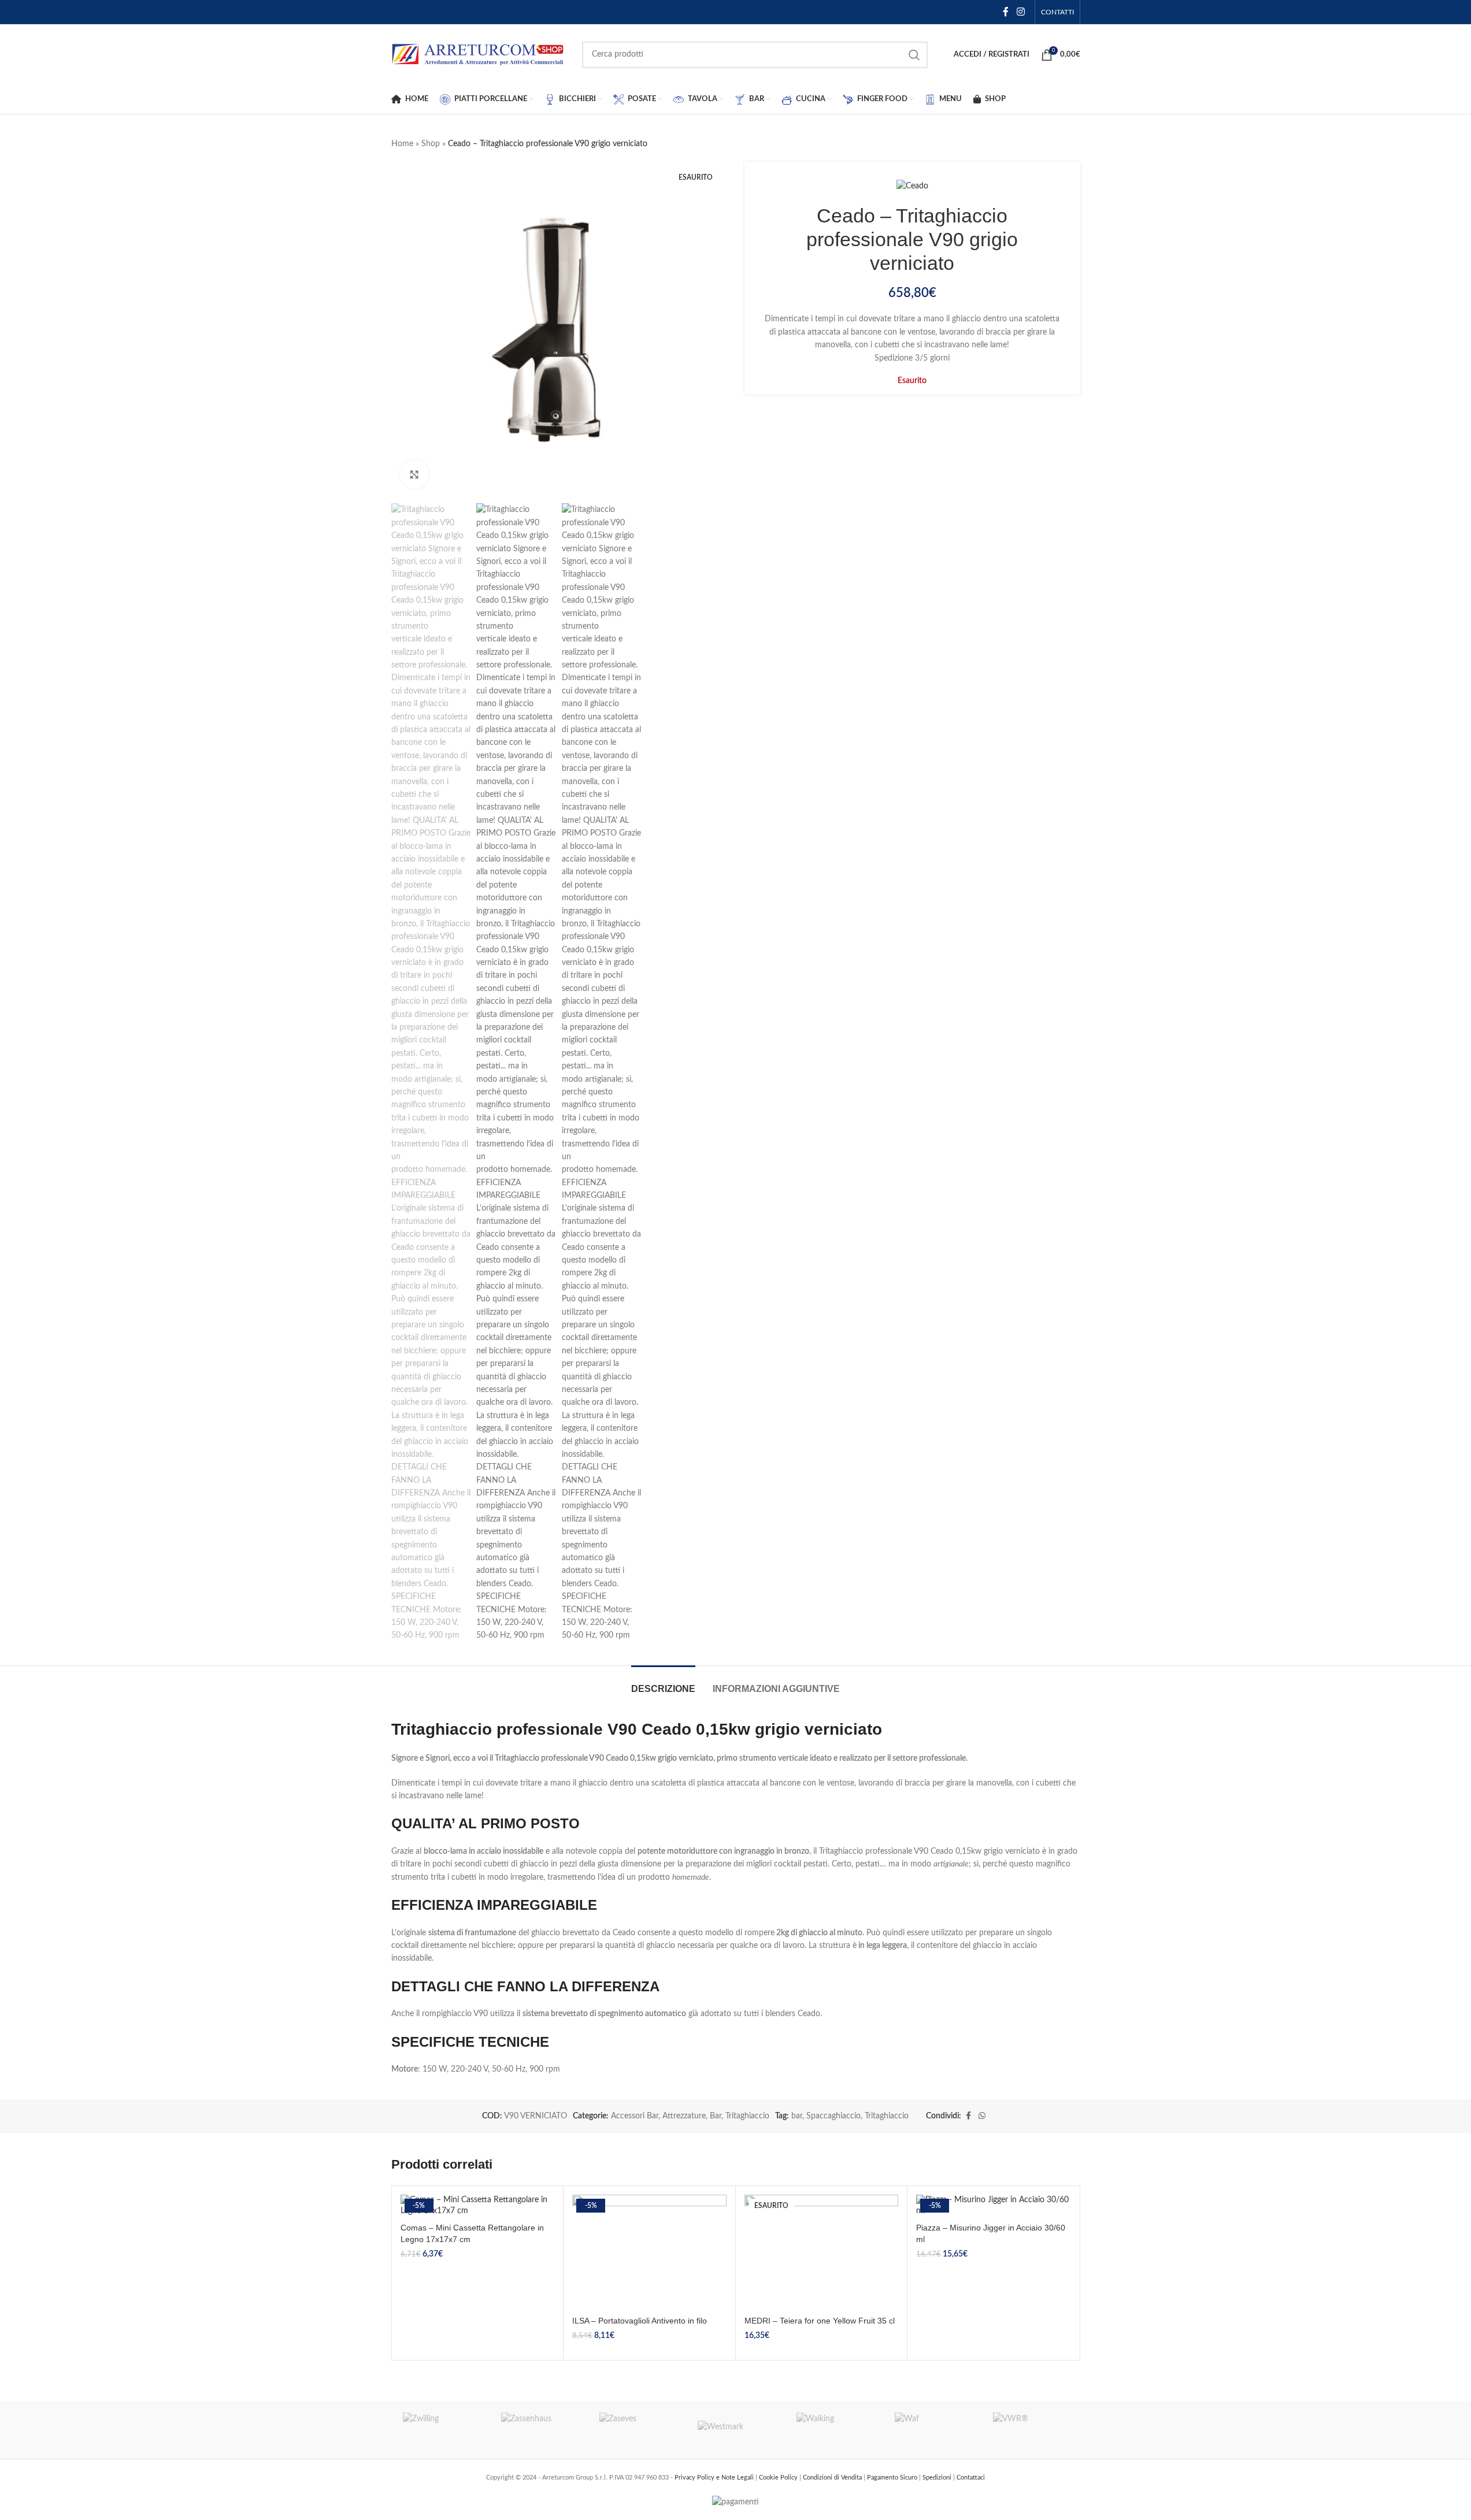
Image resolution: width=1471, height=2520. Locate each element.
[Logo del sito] (478, 54)
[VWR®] (1031, 2430)
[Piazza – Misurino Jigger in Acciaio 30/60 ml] (993, 2206)
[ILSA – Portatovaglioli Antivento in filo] (649, 2252)
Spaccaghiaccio (833, 2116)
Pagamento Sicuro (893, 2478)
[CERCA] (914, 55)
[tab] (663, 1683)
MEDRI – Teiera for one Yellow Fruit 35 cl (820, 2321)
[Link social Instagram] (1020, 12)
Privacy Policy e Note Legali (715, 2478)
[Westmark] (735, 2430)
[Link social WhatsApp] (982, 2116)
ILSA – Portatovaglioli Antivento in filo (640, 2321)
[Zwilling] (440, 2430)
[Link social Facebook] (1006, 12)
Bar (716, 2116)
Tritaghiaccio (747, 2116)
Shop (431, 144)
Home (402, 144)
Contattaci (971, 2478)
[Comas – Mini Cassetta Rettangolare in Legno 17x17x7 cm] (478, 2206)
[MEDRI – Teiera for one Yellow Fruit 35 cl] (822, 2252)
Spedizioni (938, 2478)
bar (797, 2116)
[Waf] (932, 2430)
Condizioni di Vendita (833, 2478)
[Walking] (834, 2430)
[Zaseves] (637, 2430)
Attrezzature (684, 2116)
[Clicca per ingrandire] (414, 474)
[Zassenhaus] (539, 2430)
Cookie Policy (779, 2478)
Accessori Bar (635, 2116)
